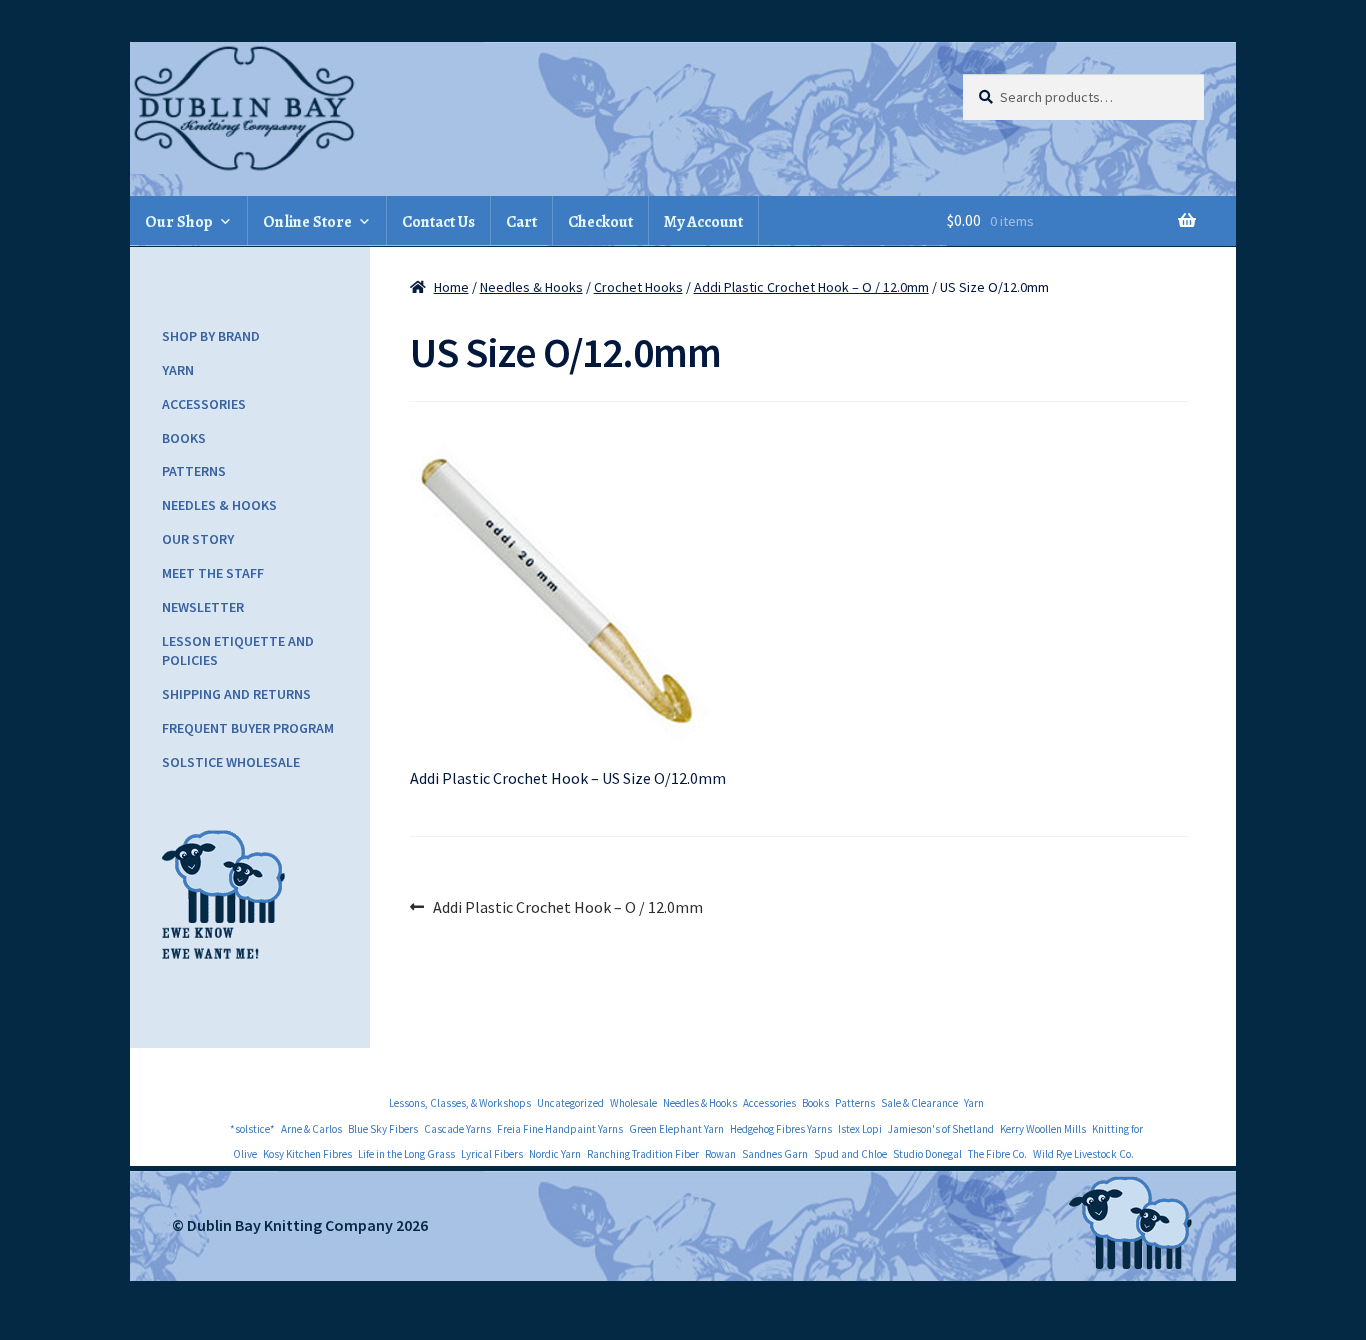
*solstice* (252, 1129)
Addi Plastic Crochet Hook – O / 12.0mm (811, 287)
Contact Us (438, 222)
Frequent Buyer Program (248, 728)
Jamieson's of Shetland (941, 1129)
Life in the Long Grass (406, 1154)
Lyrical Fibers (492, 1154)
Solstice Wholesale (231, 762)
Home (451, 287)
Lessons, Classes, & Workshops (460, 1103)
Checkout (600, 222)
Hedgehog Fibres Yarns (781, 1129)
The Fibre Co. (997, 1154)
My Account (703, 222)
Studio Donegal (927, 1154)
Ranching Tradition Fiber (643, 1154)
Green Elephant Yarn (676, 1129)
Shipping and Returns (236, 694)
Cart (521, 222)
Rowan (720, 1154)
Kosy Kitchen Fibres (307, 1154)
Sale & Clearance (919, 1103)
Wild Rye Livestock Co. (1083, 1154)
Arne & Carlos (311, 1129)
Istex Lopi (860, 1129)
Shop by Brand (211, 336)
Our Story (198, 539)
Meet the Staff (213, 573)
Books (184, 438)
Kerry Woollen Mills (1043, 1129)
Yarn (178, 370)
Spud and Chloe (850, 1154)
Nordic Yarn (555, 1154)
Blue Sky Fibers (383, 1129)
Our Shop (179, 222)
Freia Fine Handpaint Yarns (560, 1129)
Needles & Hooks (531, 287)
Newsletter (203, 607)
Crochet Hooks (638, 287)
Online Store (307, 222)
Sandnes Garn (775, 1154)
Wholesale (633, 1103)
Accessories (204, 404)
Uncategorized (570, 1103)
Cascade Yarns (457, 1129)
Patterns (194, 471)
